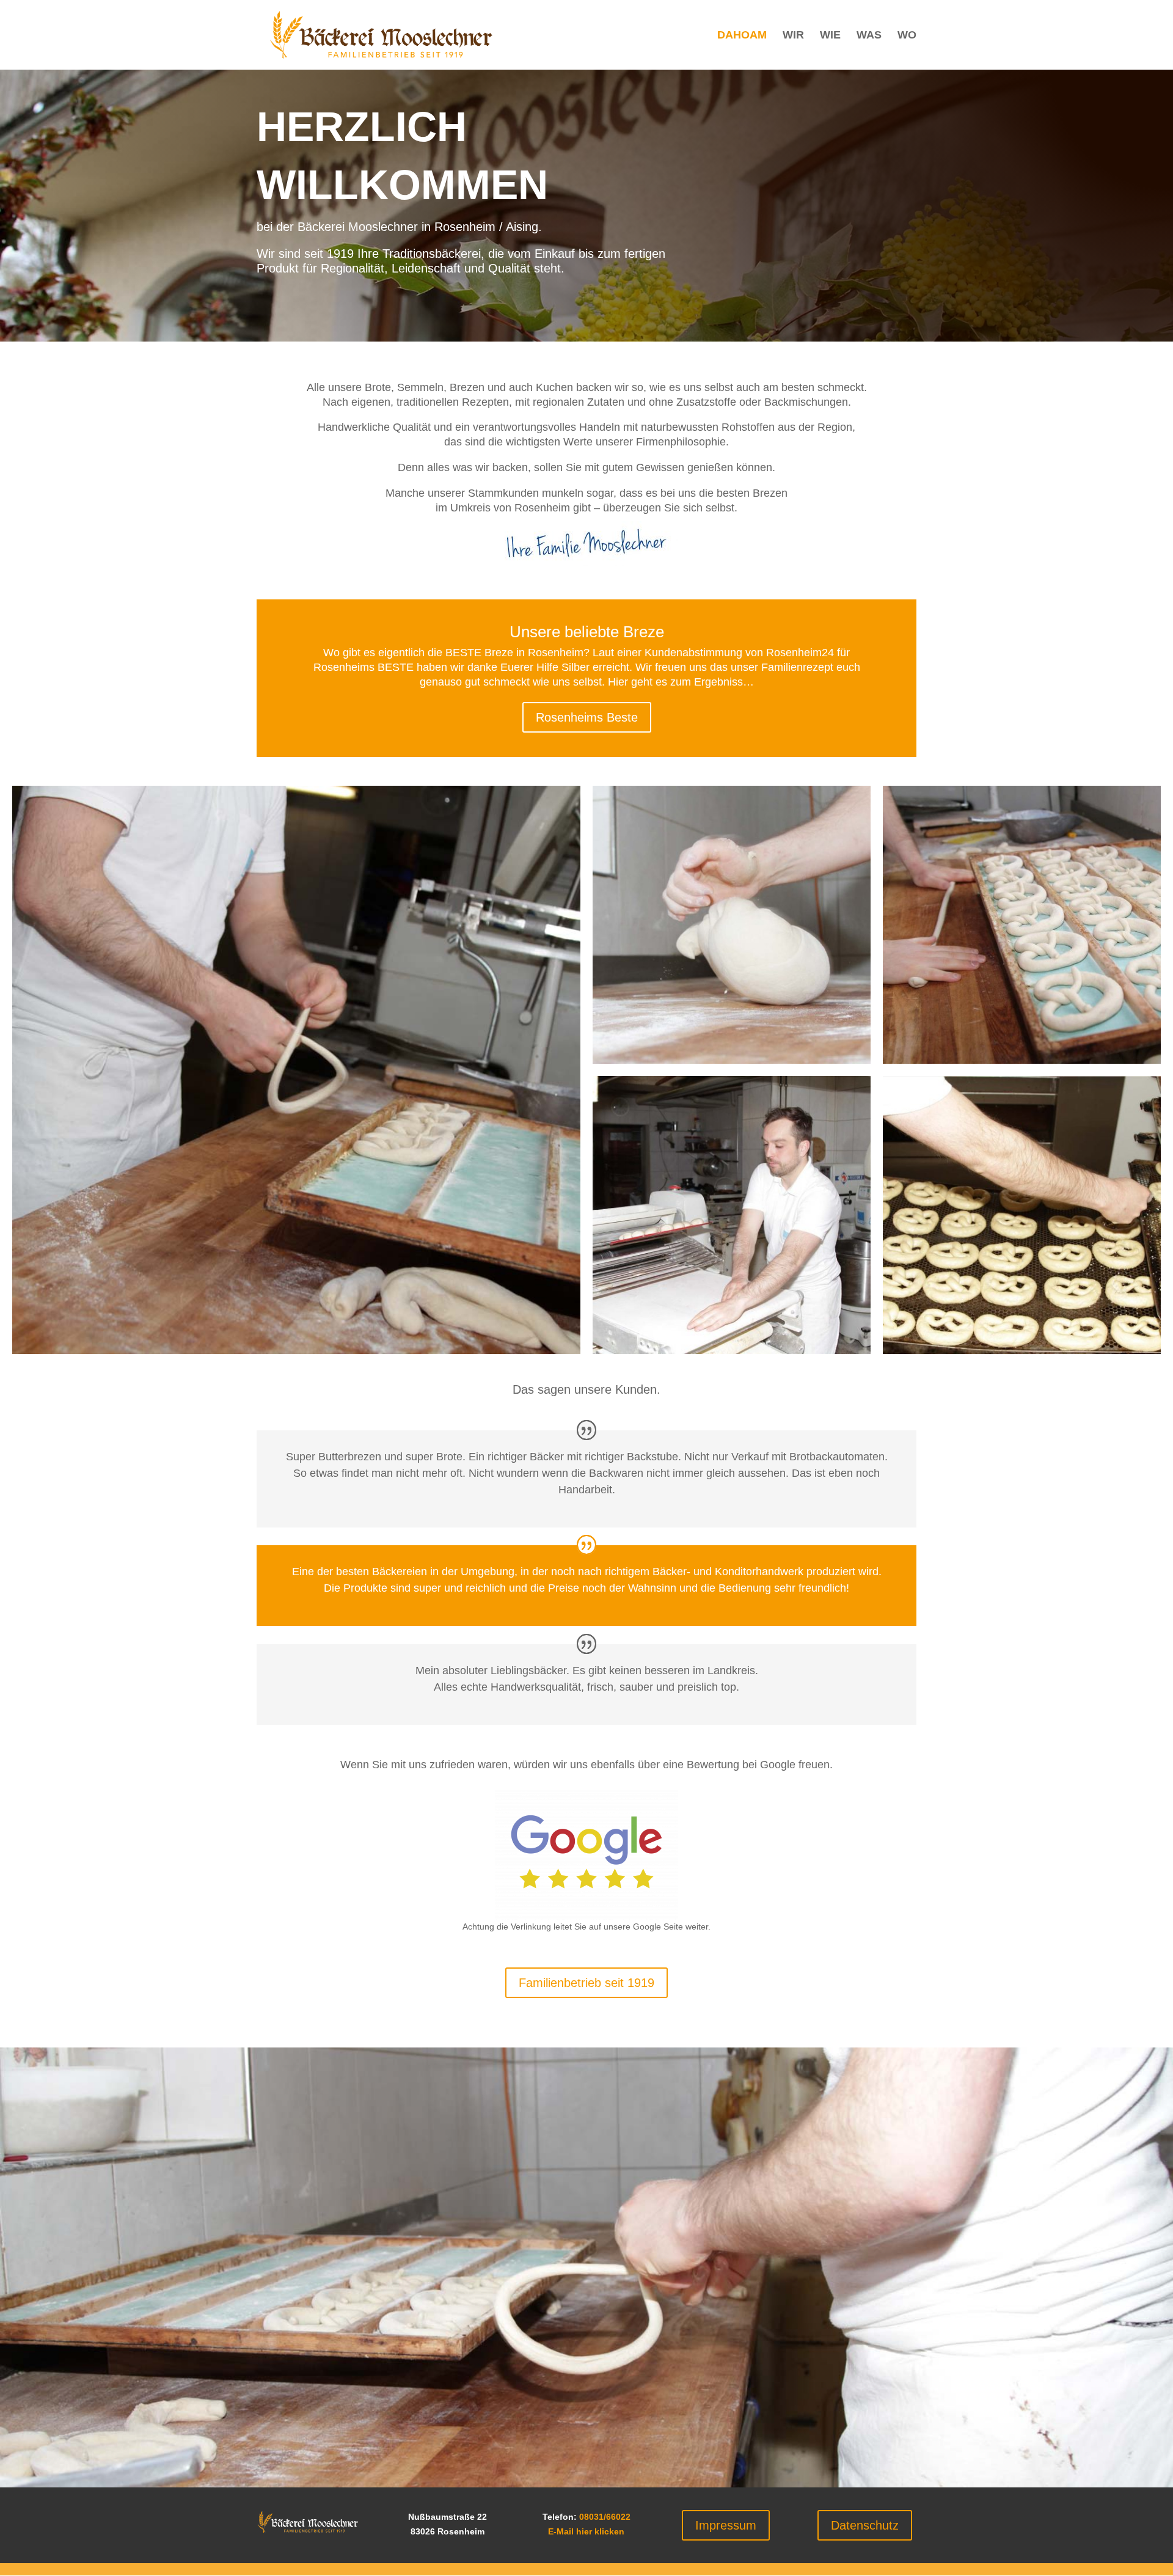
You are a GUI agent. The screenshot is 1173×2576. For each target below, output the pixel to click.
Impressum (726, 2525)
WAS (869, 36)
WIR (793, 36)
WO (907, 36)
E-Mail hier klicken (586, 2531)
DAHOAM (742, 36)
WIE (830, 36)
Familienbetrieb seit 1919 (586, 1983)
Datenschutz (865, 2525)
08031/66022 (605, 2517)
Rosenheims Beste (587, 717)
